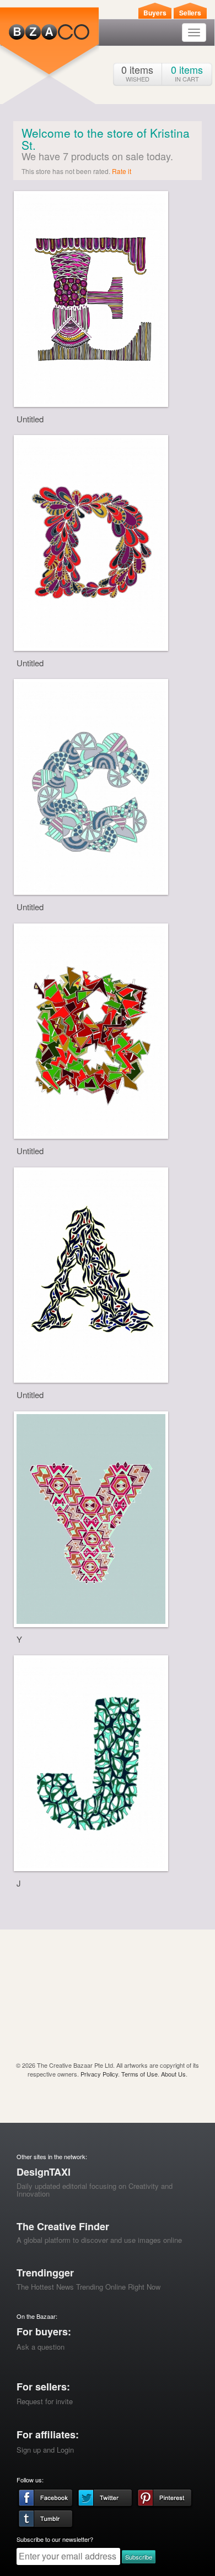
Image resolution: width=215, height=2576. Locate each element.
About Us (173, 2074)
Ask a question (41, 2347)
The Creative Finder (63, 2226)
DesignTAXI (44, 2172)
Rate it (122, 171)
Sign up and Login (45, 2450)
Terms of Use (139, 2074)
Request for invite (45, 2401)
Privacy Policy (99, 2074)
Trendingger (45, 2273)
